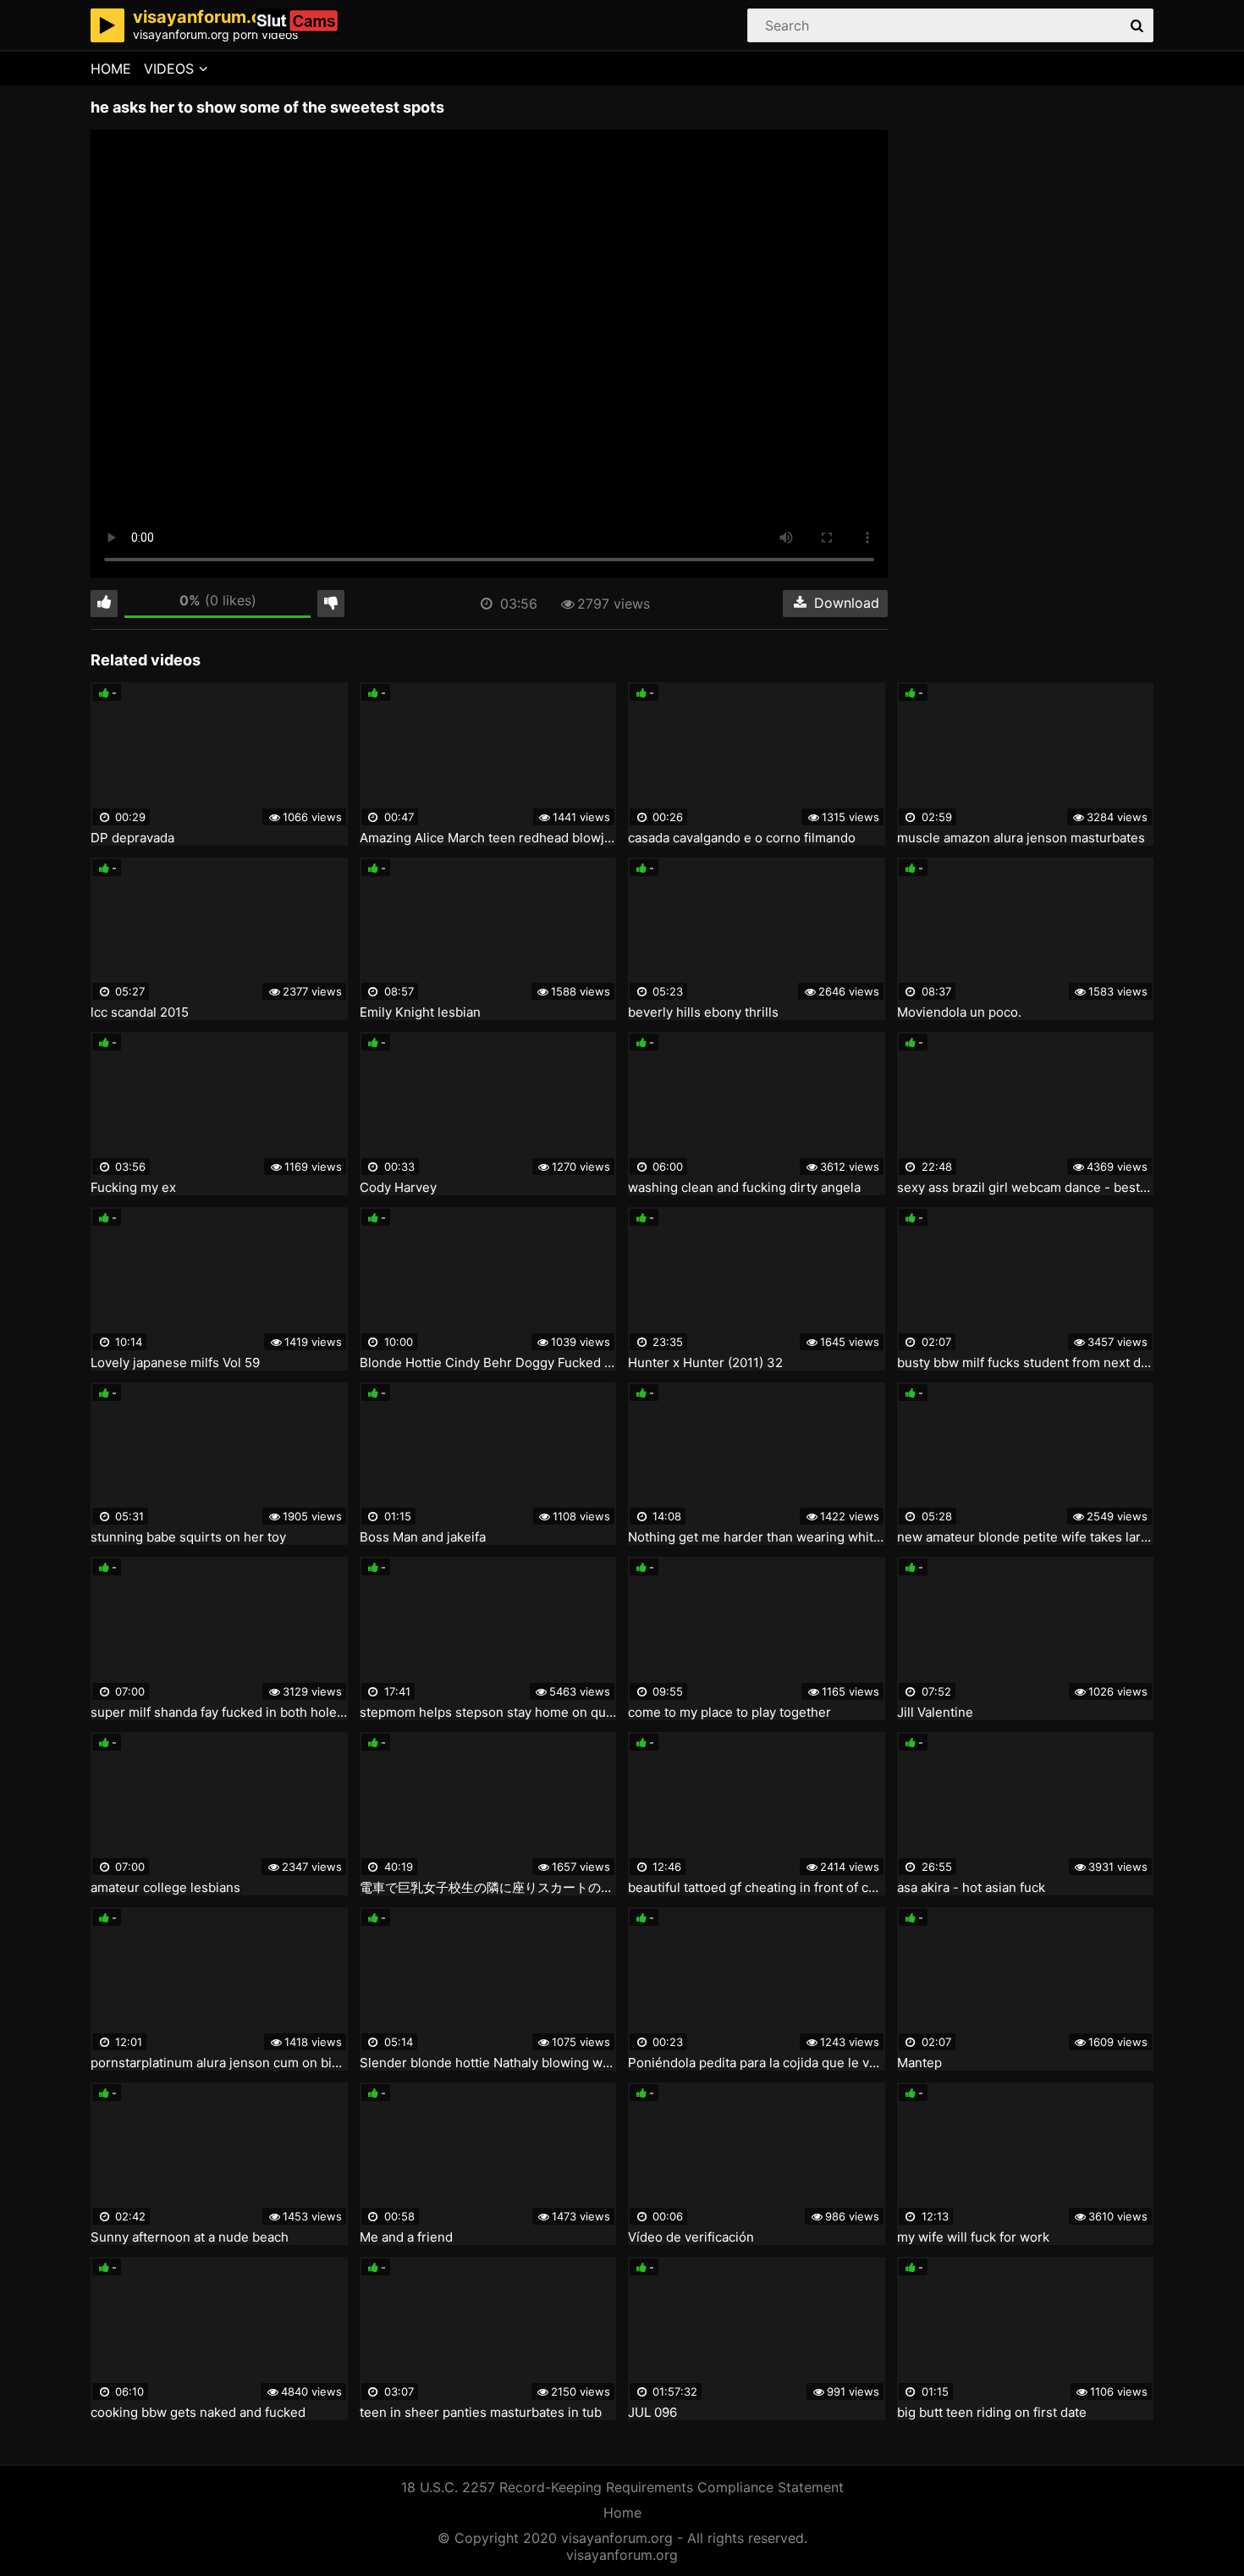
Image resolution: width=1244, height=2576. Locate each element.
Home (111, 69)
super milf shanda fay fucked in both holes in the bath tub (219, 1713)
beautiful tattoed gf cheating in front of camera (757, 1888)
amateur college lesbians (165, 1888)
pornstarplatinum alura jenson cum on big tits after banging (219, 2063)
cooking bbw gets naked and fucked (198, 2413)
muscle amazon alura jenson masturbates (1021, 838)
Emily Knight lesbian (420, 1012)
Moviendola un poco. (959, 1012)
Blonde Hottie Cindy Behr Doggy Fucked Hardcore (488, 1363)
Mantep (919, 2063)
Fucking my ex (133, 1188)
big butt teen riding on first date (992, 2413)
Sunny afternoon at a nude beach (190, 2237)
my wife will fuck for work (973, 2237)
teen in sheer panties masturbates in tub (481, 2413)
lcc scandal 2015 (140, 1012)
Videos (169, 69)
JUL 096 (652, 2413)
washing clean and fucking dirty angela (744, 1188)
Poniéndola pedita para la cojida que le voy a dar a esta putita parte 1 (757, 2063)
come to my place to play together (729, 1713)
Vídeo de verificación (691, 2237)
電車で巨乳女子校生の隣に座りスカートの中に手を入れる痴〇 (488, 1888)
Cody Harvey (398, 1188)
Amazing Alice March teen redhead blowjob (488, 838)
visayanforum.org (622, 2555)
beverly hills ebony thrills (703, 1012)
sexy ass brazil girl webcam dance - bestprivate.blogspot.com (1026, 1188)
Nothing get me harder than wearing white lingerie (757, 1537)
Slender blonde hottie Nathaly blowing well (488, 2063)
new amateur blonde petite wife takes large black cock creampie (1026, 1537)
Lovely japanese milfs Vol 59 (175, 1363)
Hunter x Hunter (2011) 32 (705, 1363)
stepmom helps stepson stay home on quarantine (488, 1713)
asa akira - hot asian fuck (971, 1888)
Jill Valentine (935, 1713)
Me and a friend (406, 2237)
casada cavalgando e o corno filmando (742, 838)
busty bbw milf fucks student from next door (1026, 1363)
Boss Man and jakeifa (423, 1537)
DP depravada (132, 838)
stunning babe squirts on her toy (188, 1537)
